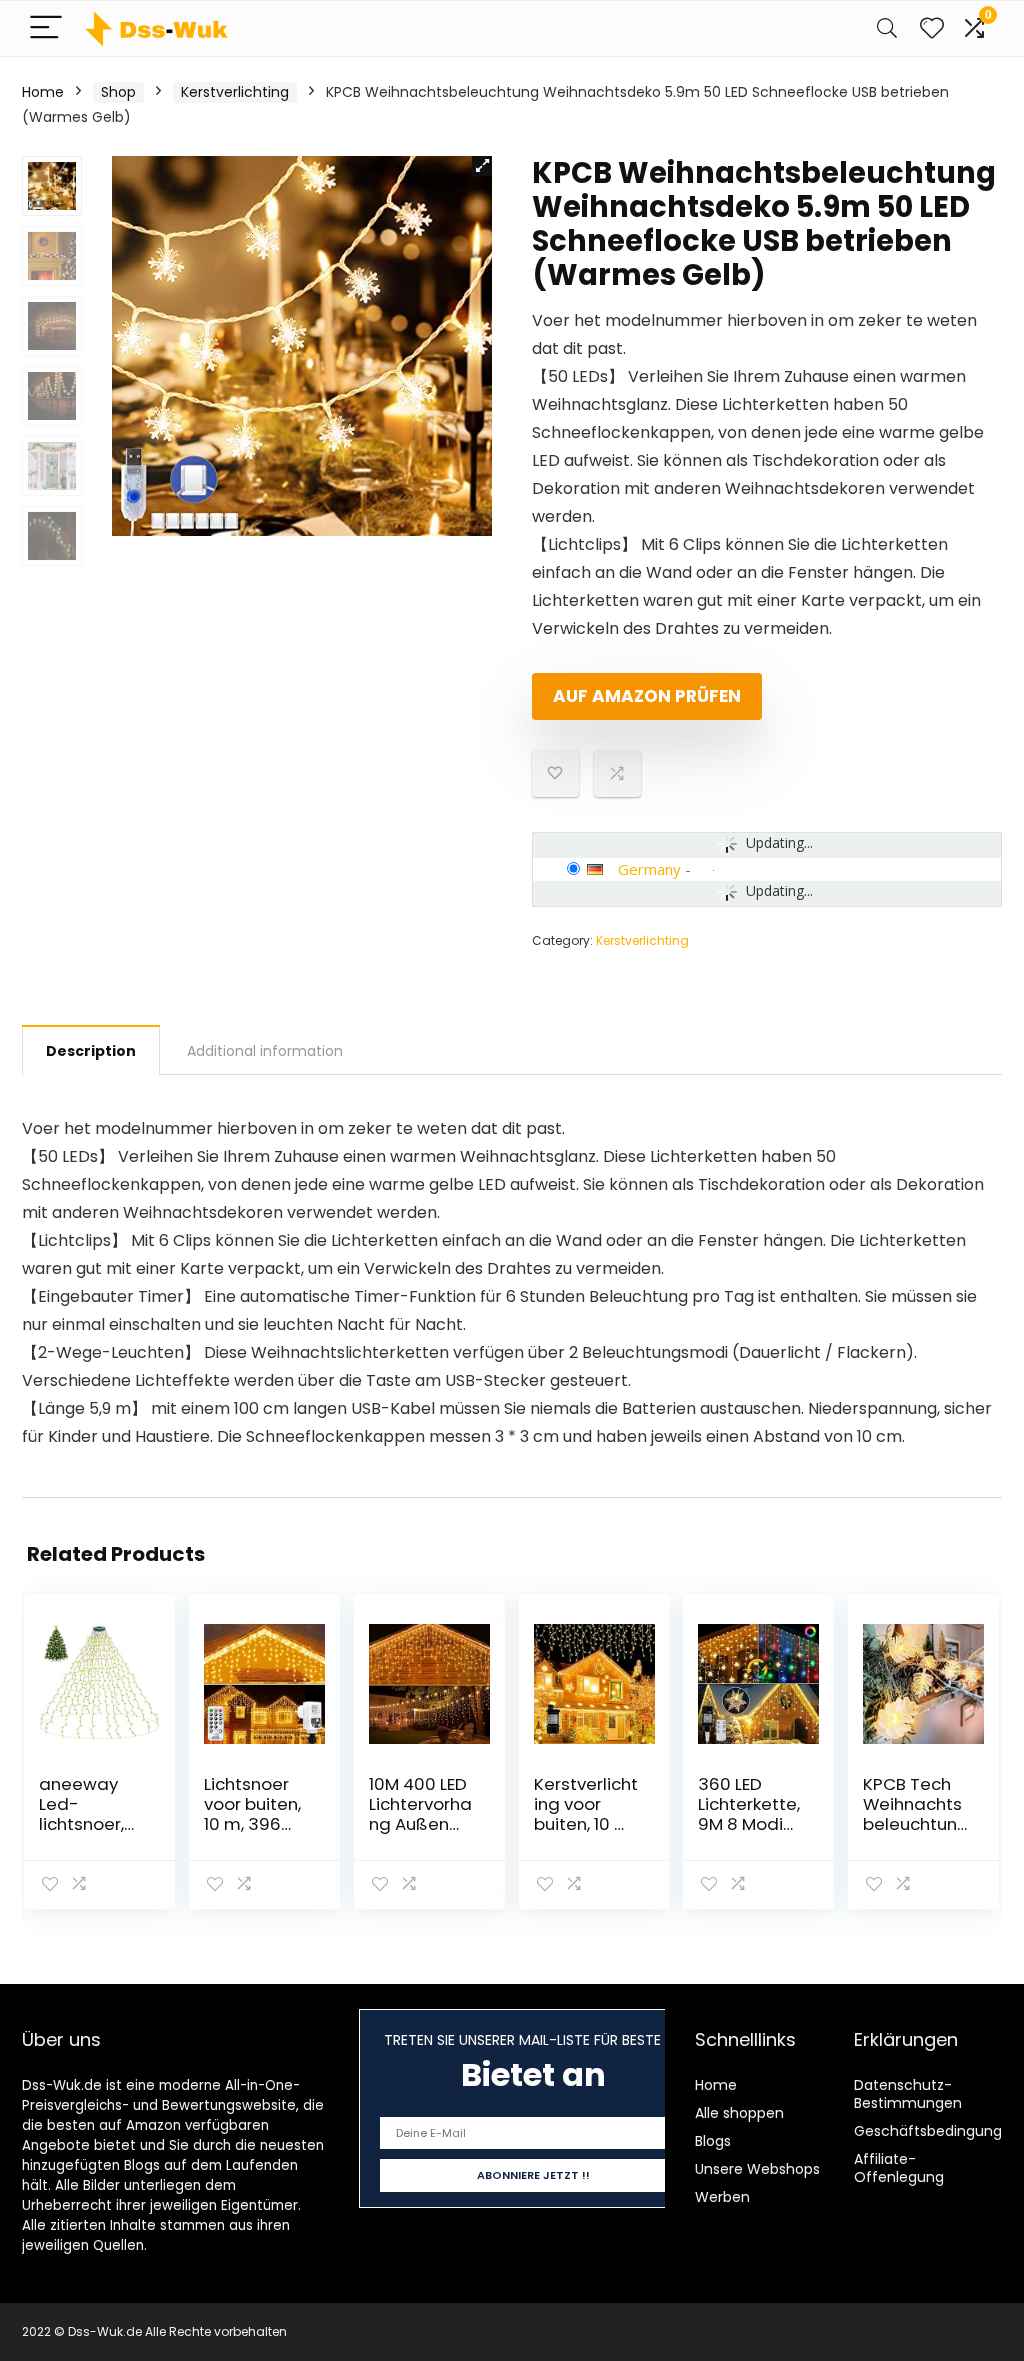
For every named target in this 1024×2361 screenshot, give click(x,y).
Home (43, 92)
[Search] (887, 28)
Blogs (713, 2141)
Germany (649, 869)
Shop (118, 92)
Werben (722, 2197)
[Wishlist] (932, 28)
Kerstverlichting (235, 92)
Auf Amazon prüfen (647, 696)
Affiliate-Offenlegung (899, 2168)
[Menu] (46, 28)
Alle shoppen (739, 2113)
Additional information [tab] (265, 1051)
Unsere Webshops (757, 2169)
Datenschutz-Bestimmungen (908, 2094)
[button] (482, 166)
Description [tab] (91, 1051)
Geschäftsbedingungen (937, 2131)
